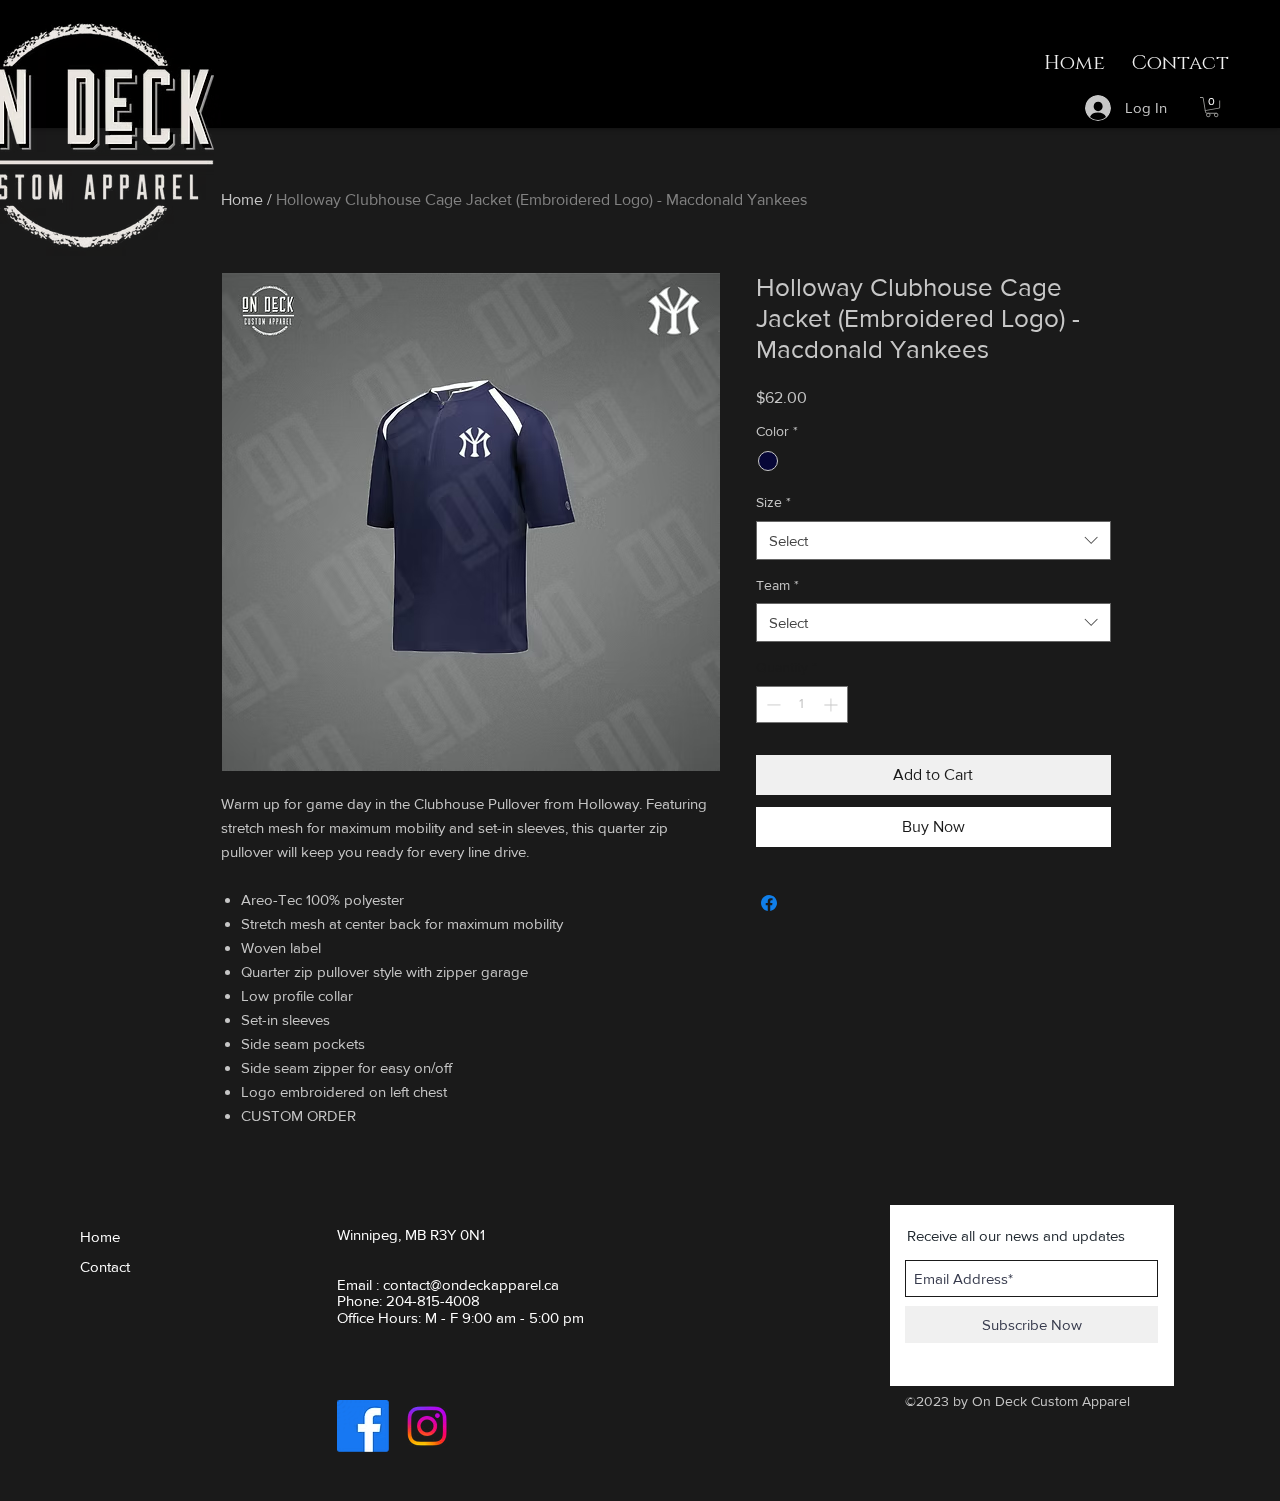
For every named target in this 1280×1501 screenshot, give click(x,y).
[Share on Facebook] (769, 903)
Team (777, 585)
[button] (1212, 107)
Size (773, 502)
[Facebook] (363, 1426)
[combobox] (933, 540)
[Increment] (832, 704)
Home (242, 199)
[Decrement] (771, 704)
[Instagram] (427, 1426)
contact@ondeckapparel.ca (471, 1284)
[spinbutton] (802, 704)
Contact (105, 1266)
